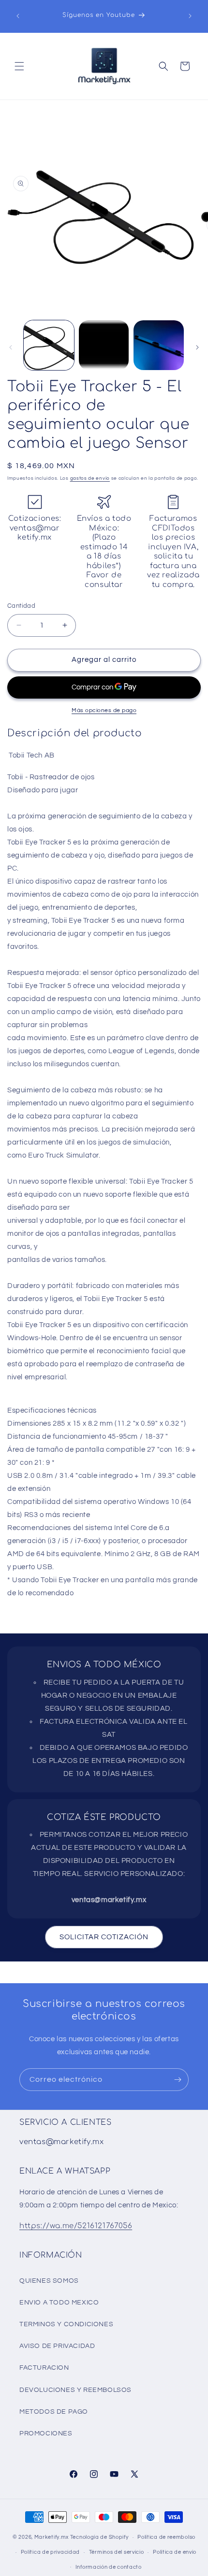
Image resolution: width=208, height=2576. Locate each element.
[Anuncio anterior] (18, 16)
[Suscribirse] (178, 2080)
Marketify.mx (52, 2537)
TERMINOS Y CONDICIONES (66, 2324)
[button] (19, 66)
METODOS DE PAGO (54, 2412)
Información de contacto (109, 2567)
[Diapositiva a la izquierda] (11, 347)
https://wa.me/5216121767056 (76, 2226)
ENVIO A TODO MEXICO (59, 2303)
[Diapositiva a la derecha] (197, 347)
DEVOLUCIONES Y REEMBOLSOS (75, 2390)
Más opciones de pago (104, 710)
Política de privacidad (50, 2552)
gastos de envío (90, 478)
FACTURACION (44, 2368)
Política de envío (175, 2552)
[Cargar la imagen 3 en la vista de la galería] (159, 345)
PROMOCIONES (46, 2433)
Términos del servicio (117, 2552)
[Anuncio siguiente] (190, 16)
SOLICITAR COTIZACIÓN (104, 1937)
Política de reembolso (166, 2537)
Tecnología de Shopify (99, 2537)
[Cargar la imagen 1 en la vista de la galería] (49, 345)
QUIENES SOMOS (49, 2281)
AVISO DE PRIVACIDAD (57, 2346)
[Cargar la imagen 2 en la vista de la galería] (104, 345)
